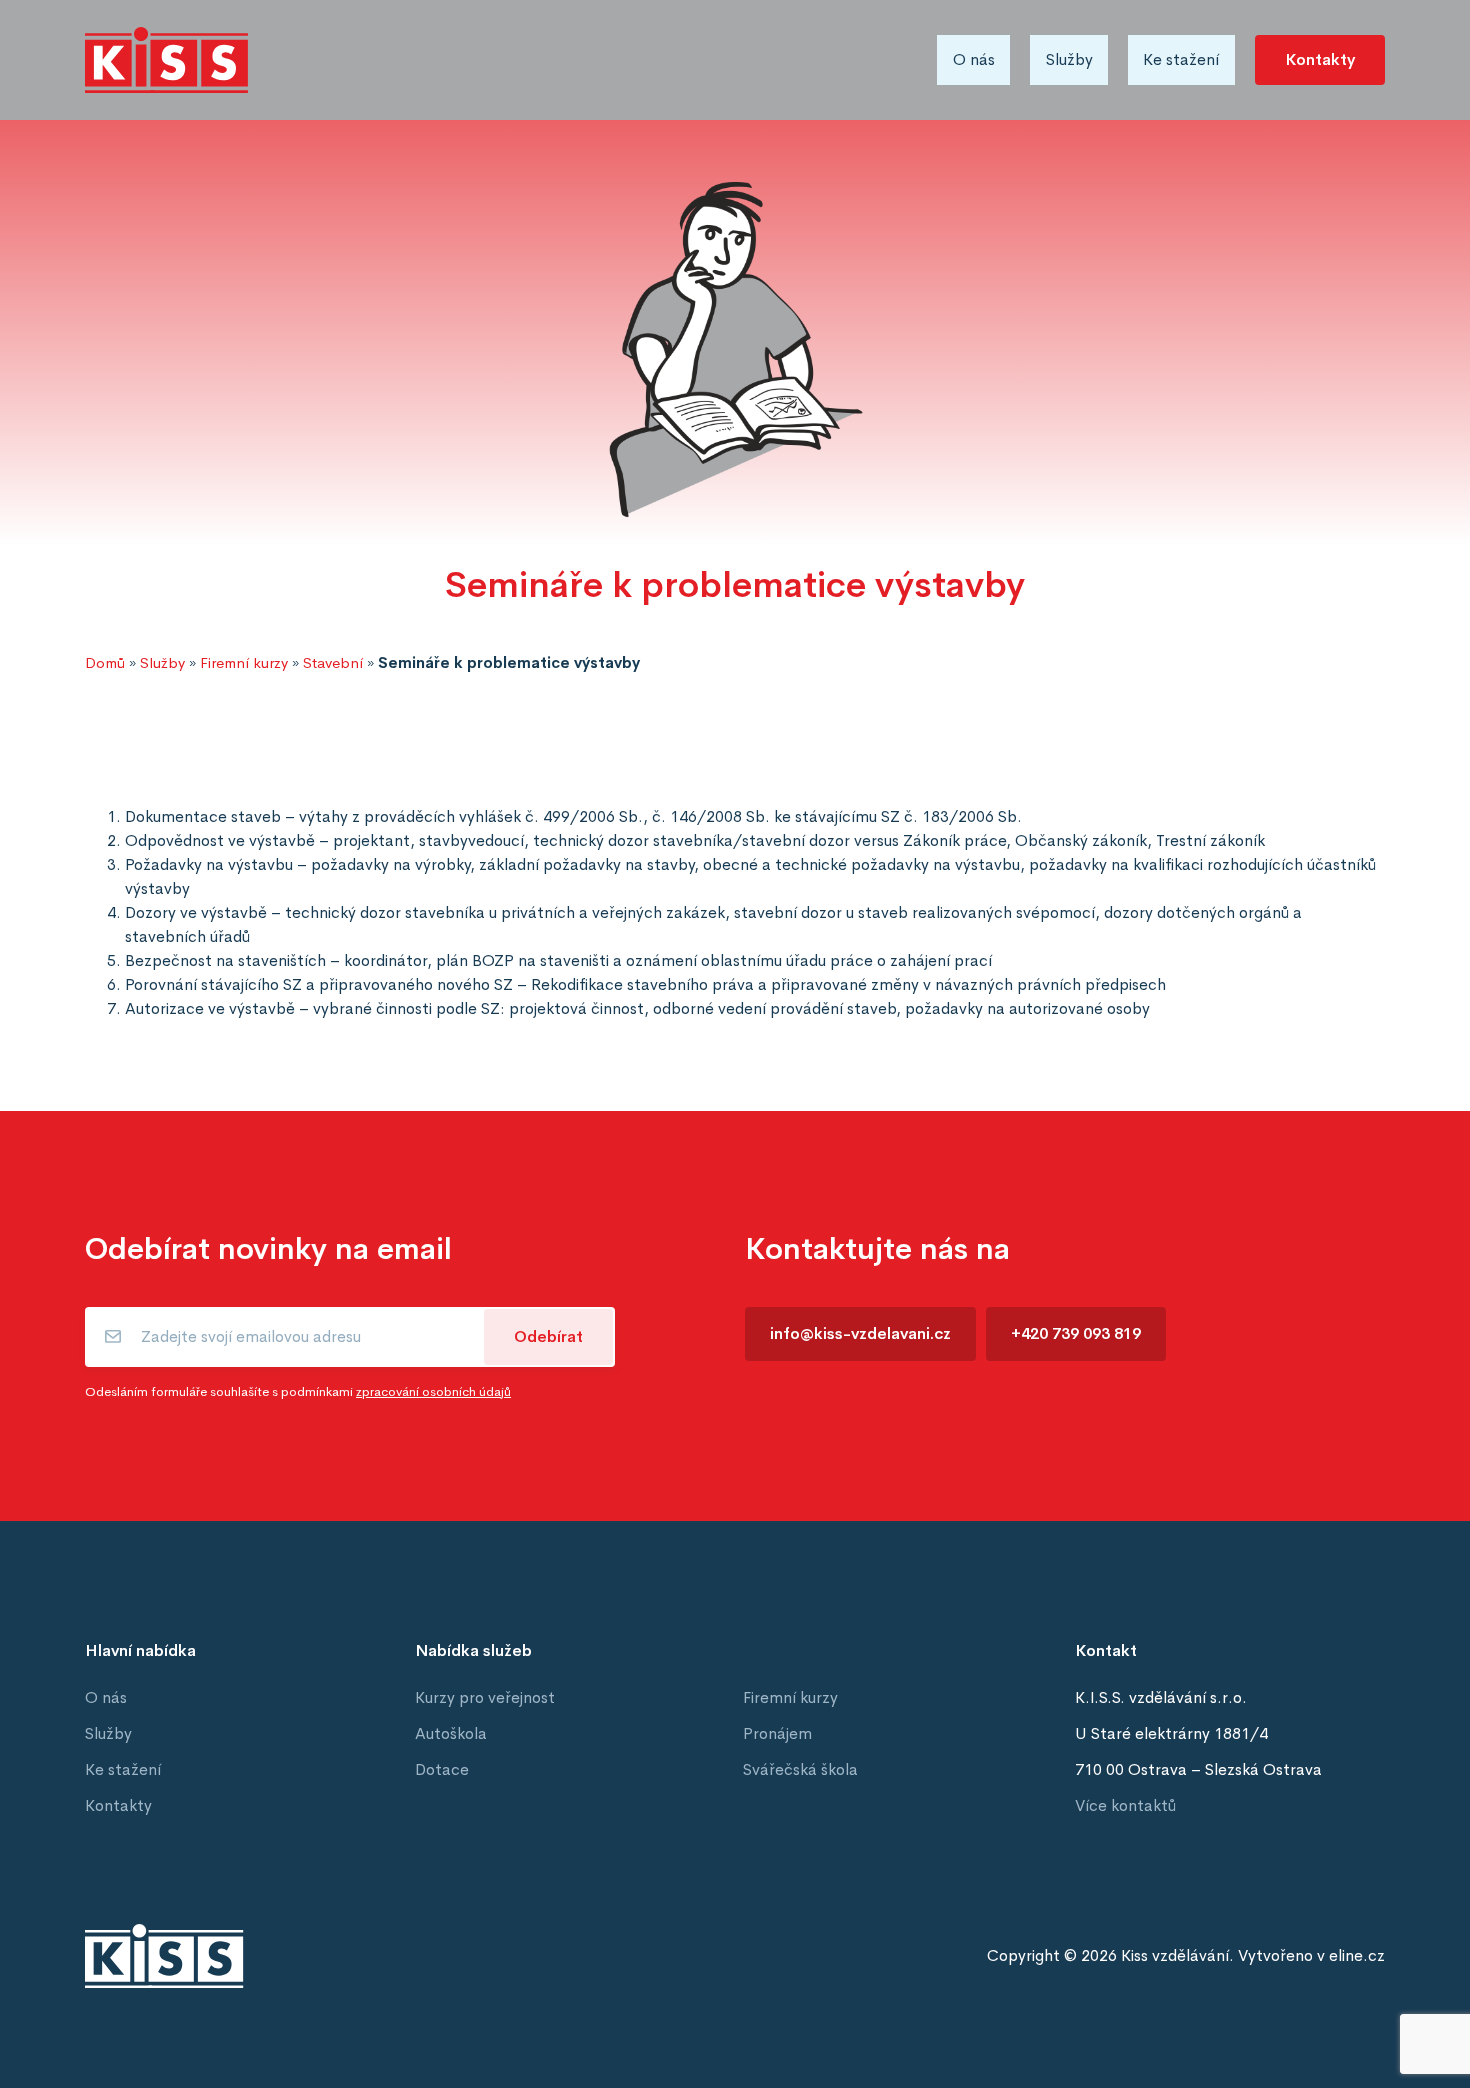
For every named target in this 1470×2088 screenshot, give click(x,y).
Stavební (333, 662)
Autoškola (451, 1733)
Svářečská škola (800, 1769)
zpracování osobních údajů (433, 1391)
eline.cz (1357, 1955)
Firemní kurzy (244, 662)
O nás (974, 59)
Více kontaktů (1125, 1805)
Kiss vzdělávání (1175, 1955)
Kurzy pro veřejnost (485, 1697)
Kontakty (1320, 59)
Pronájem (777, 1733)
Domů (105, 662)
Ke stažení (1181, 59)
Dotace (442, 1769)
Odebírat (548, 1336)
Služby (1069, 59)
